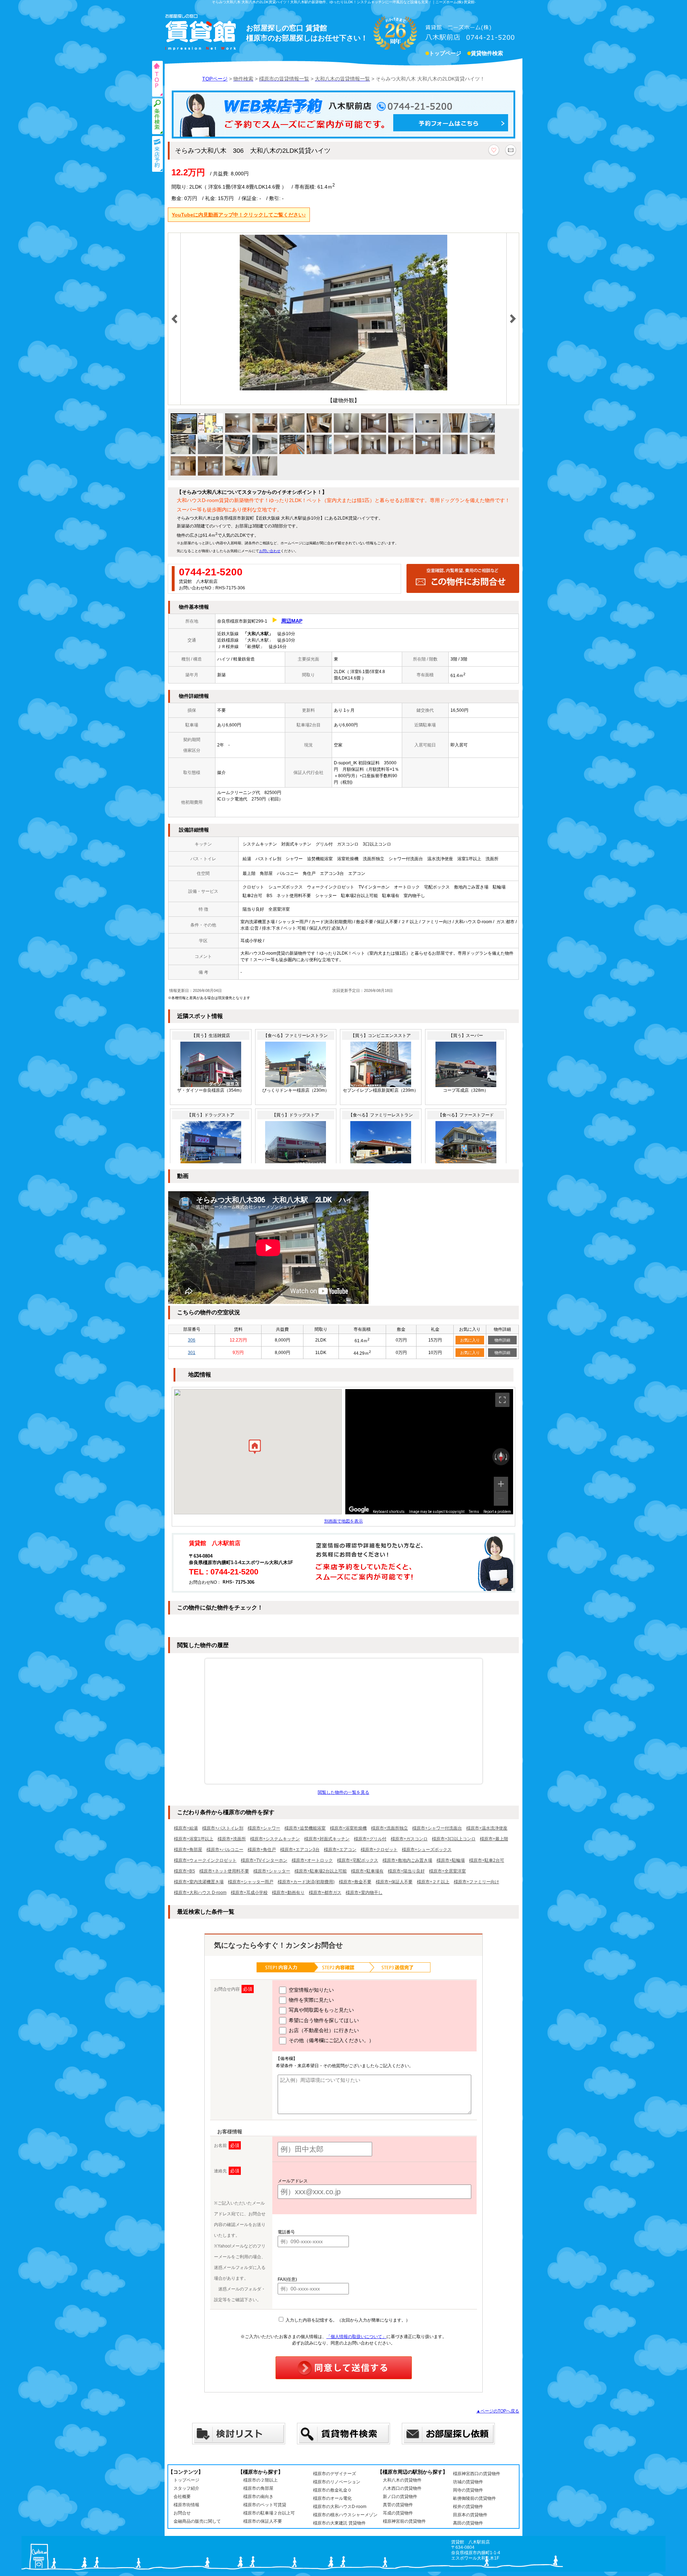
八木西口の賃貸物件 (402, 2488)
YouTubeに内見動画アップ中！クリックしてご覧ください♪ (239, 215)
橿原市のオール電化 (332, 2498)
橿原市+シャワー (264, 1828)
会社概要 (182, 2497)
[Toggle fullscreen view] (502, 1400)
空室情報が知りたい (311, 1990)
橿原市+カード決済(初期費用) (306, 1882)
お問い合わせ (270, 551)
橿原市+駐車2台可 (487, 1860)
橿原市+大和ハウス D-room (200, 1893)
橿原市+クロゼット (379, 1850)
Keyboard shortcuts (389, 1512)
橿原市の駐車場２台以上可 (269, 2513)
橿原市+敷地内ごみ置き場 (407, 1860)
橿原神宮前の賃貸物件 (404, 2521)
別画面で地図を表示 (343, 1521)
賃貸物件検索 (487, 53)
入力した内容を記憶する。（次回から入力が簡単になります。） (347, 2320)
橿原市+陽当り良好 (406, 1871)
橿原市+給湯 (186, 1828)
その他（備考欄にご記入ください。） (331, 2040)
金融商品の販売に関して (197, 2521)
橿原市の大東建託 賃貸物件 (339, 2523)
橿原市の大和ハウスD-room (340, 2507)
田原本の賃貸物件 (470, 2515)
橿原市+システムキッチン (275, 1839)
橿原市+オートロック (312, 1860)
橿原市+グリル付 (370, 1839)
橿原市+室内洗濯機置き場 (199, 1882)
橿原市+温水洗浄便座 (487, 1828)
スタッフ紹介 (186, 2488)
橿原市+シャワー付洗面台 (437, 1828)
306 (192, 1340)
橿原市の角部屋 (258, 2488)
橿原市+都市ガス (325, 1893)
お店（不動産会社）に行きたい (323, 2030)
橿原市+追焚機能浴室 (305, 1828)
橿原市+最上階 (494, 1839)
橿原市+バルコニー (225, 1850)
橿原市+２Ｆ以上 (433, 1882)
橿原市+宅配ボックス (358, 1860)
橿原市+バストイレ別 (223, 1828)
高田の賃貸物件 (468, 2523)
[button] (255, 1448)
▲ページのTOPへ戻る (498, 2411)
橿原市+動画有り (288, 1893)
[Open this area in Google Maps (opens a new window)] (359, 1510)
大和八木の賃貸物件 (402, 2480)
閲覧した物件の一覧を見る (343, 1792)
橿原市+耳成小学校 (249, 1893)
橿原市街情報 (186, 2505)
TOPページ (215, 79)
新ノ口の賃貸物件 (400, 2497)
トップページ (445, 53)
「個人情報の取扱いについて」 (356, 2337)
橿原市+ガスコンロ (409, 1839)
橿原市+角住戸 (262, 1850)
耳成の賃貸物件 (398, 2513)
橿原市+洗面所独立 (389, 1828)
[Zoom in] (501, 1484)
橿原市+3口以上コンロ (454, 1839)
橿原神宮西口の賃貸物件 (477, 2474)
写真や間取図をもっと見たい (321, 2010)
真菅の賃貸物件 (398, 2505)
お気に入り (470, 1340)
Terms (474, 1512)
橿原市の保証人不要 (263, 2521)
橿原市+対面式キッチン (327, 1839)
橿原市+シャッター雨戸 (251, 1882)
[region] (429, 1452)
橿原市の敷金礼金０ (332, 2490)
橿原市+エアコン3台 (300, 1850)
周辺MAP (292, 621)
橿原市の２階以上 (260, 2480)
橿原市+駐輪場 (451, 1860)
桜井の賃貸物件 (468, 2507)
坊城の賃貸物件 (468, 2482)
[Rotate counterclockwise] (495, 1457)
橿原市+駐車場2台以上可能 (321, 1871)
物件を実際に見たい (311, 2000)
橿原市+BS (184, 1871)
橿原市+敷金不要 (355, 1882)
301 (192, 1353)
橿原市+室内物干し (364, 1893)
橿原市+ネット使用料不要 (224, 1871)
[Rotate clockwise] (507, 1457)
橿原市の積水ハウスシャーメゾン (345, 2515)
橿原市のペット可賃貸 (265, 2505)
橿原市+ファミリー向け (476, 1882)
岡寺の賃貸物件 (468, 2490)
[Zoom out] (501, 1499)
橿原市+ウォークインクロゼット (205, 1860)
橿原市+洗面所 (232, 1839)
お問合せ (182, 2513)
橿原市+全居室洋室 (447, 1871)
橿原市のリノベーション (337, 2482)
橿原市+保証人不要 (394, 1882)
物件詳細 (502, 1340)
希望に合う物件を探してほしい (323, 2020)
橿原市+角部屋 (188, 1850)
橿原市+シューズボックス (427, 1850)
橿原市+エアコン (340, 1850)
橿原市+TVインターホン (264, 1860)
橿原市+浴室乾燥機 (348, 1828)
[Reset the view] (501, 1457)
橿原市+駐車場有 (367, 1871)
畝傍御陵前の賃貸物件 (474, 2498)
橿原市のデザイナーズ (335, 2474)
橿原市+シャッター (272, 1871)
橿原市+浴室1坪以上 (194, 1839)
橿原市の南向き (258, 2497)
